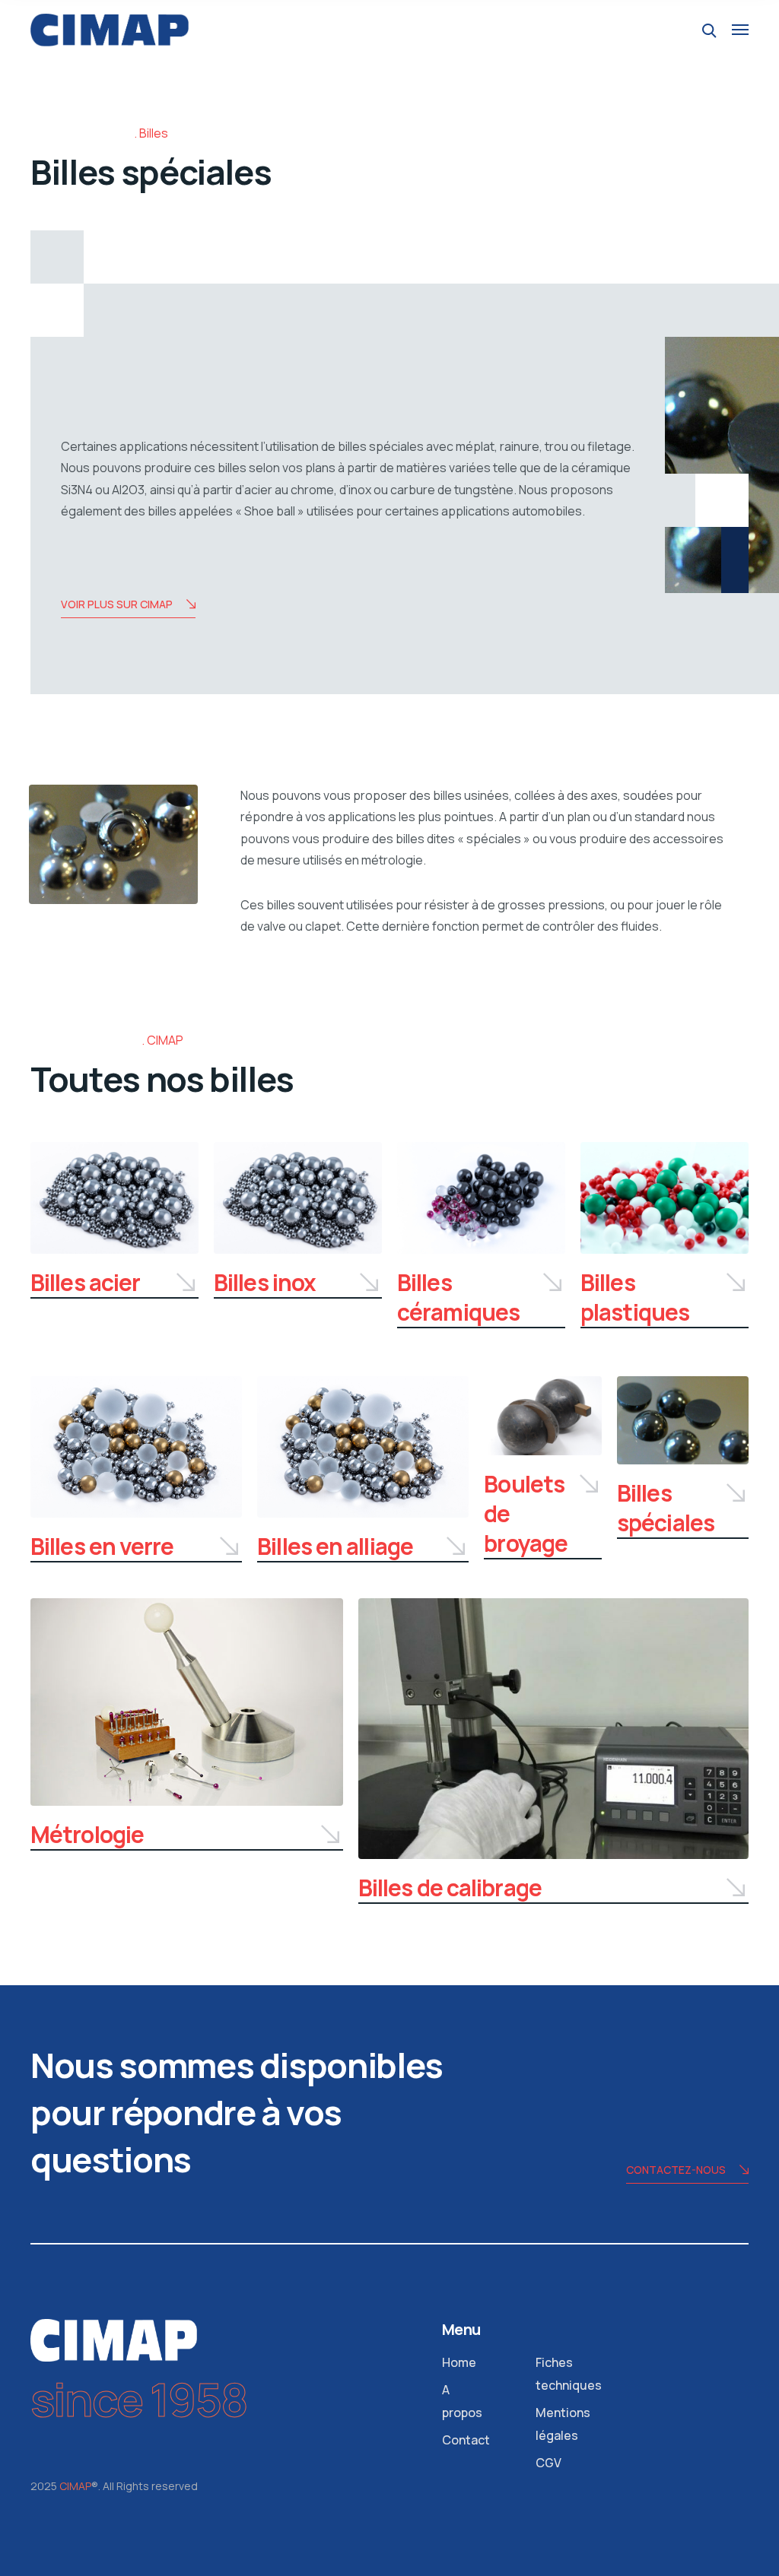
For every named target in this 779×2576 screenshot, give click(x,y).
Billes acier (85, 1282)
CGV (548, 2463)
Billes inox (265, 1282)
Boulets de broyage (526, 1513)
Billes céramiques (458, 1297)
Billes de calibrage (450, 1888)
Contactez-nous (676, 2170)
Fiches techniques (569, 2374)
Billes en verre (102, 1546)
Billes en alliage (335, 1546)
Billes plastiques (635, 1297)
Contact (466, 2440)
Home (459, 2362)
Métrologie (87, 1834)
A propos (462, 2401)
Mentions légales (563, 2424)
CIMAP (75, 2486)
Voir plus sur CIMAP (117, 604)
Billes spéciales (666, 1508)
